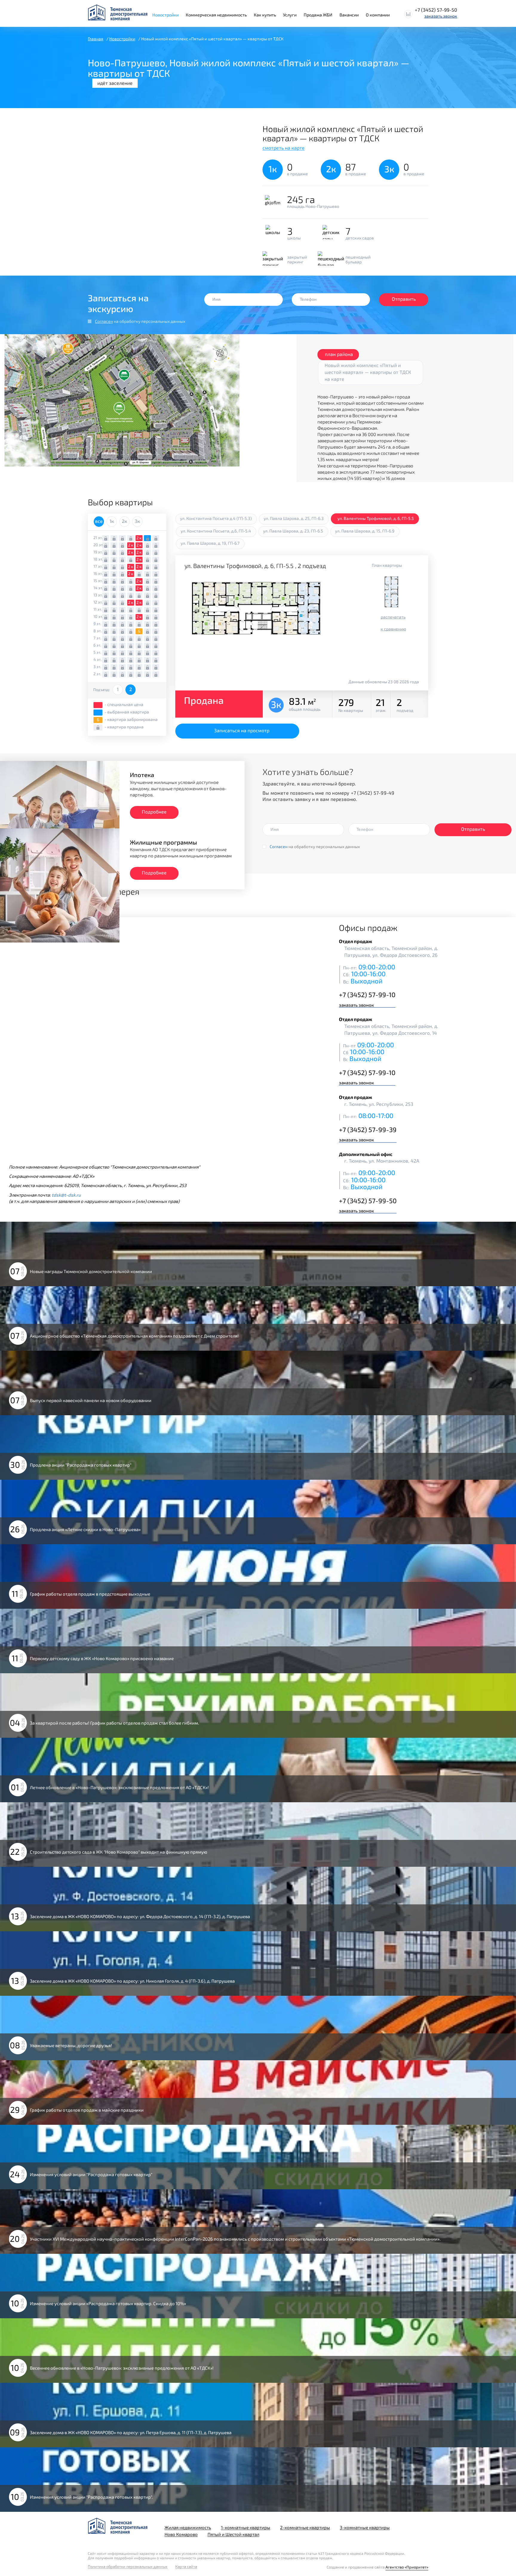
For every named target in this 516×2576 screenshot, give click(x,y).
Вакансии (349, 15)
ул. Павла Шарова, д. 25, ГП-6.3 (294, 518)
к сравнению (393, 629)
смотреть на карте (284, 148)
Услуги (290, 15)
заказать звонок (441, 16)
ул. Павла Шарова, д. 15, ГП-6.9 (365, 531)
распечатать (393, 617)
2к (125, 521)
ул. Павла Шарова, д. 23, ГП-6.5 (293, 531)
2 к (139, 538)
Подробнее (154, 812)
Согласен (104, 321)
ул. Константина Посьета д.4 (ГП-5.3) (216, 518)
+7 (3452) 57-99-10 (367, 994)
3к (137, 521)
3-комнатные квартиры (365, 2527)
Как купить (265, 15)
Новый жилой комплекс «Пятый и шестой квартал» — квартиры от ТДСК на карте (368, 372)
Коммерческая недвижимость (216, 15)
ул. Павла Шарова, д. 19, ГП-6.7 (210, 543)
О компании (378, 15)
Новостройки (165, 15)
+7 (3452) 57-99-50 (436, 10)
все (99, 521)
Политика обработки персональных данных (128, 2567)
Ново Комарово (181, 2534)
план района (339, 354)
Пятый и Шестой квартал (233, 2534)
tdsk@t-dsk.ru (66, 1195)
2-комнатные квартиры (305, 2527)
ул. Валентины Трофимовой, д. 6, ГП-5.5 (376, 518)
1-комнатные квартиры (246, 2527)
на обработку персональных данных (140, 321)
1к (112, 521)
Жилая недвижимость (188, 2527)
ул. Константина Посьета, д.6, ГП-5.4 (216, 531)
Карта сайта (186, 2567)
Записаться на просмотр (242, 730)
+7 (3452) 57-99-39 (368, 1129)
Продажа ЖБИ (318, 15)
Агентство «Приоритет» (407, 2567)
